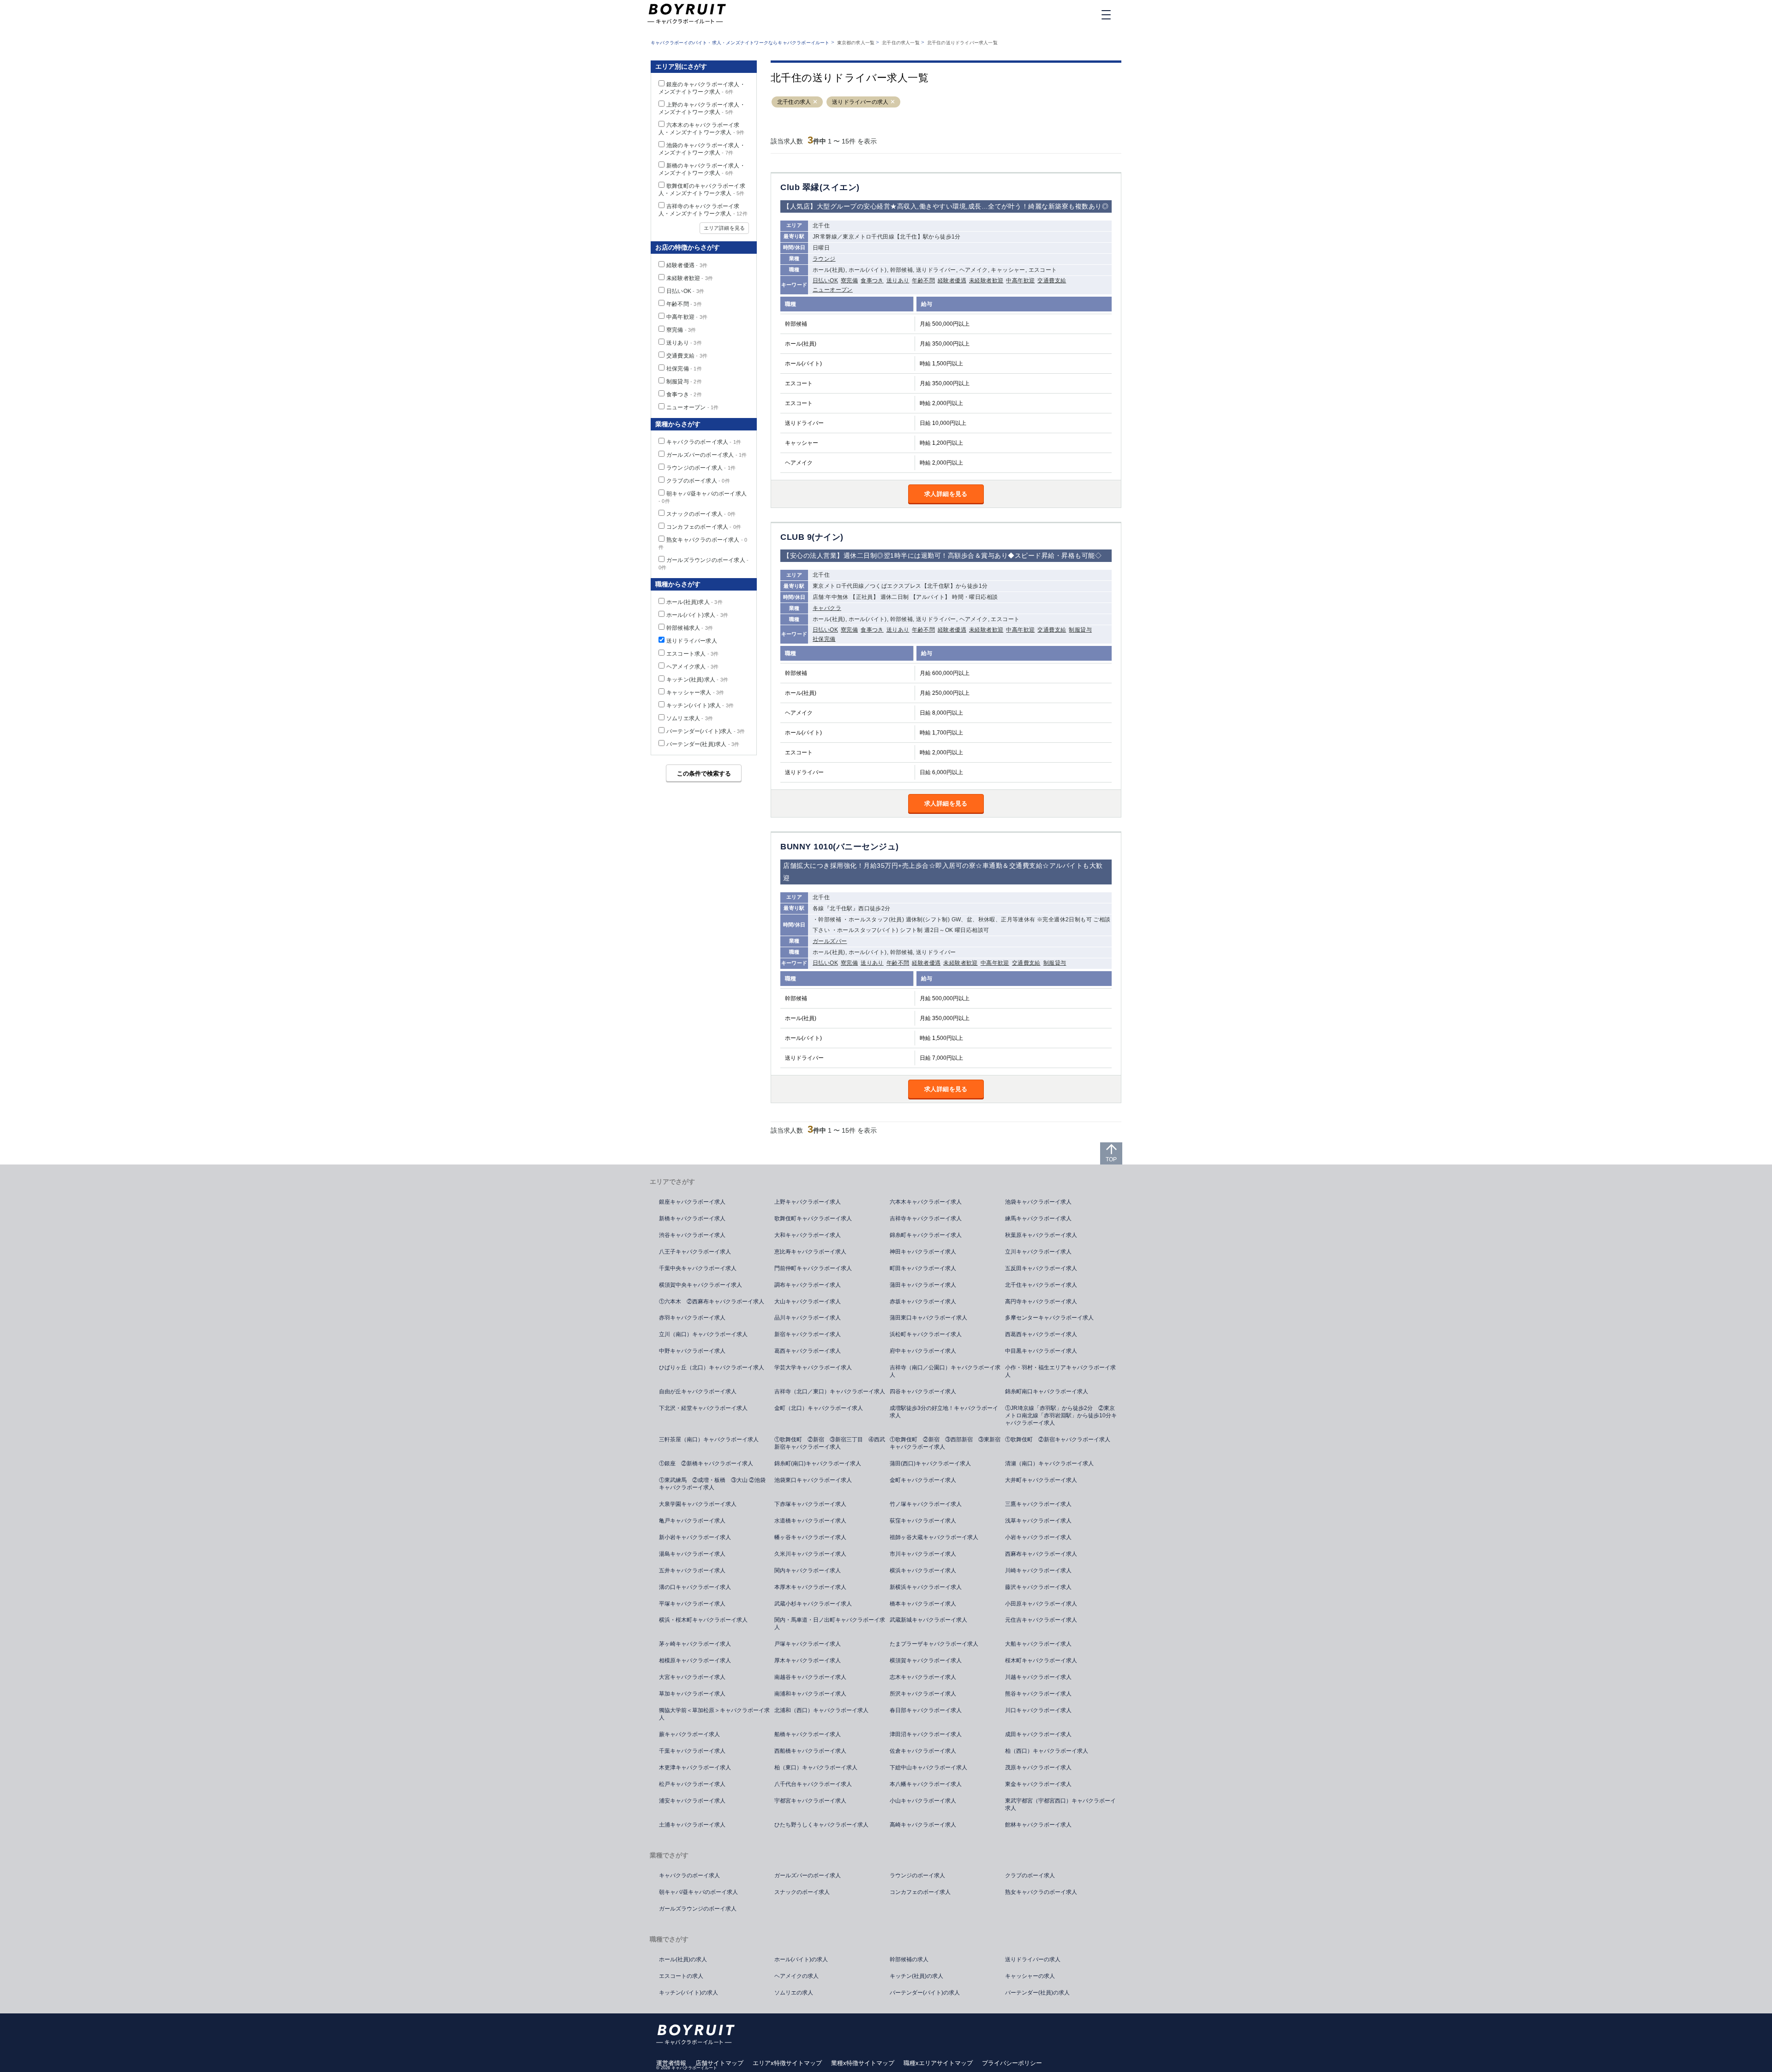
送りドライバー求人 (692, 641)
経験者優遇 (952, 281)
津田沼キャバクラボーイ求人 (926, 1734)
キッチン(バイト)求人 (700, 705)
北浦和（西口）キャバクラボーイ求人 (821, 1710)
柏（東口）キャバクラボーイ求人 (816, 1767)
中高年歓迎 (1020, 281)
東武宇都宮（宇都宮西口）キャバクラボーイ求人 (1060, 1804)
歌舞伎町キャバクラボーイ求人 (813, 1218)
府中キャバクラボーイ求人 (923, 1351)
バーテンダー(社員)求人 (703, 744)
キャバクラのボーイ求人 (704, 442)
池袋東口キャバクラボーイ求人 (813, 1480)
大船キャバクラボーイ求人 (1038, 1644)
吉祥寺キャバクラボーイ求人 (926, 1218)
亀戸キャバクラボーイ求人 (692, 1521)
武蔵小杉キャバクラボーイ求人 (813, 1604)
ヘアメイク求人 (692, 667)
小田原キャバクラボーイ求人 (1041, 1604)
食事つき (872, 281)
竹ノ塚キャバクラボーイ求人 (926, 1504)
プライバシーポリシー (1012, 2063)
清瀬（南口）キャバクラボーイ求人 (1049, 1463)
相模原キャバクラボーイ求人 (695, 1660)
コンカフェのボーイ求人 (704, 527)
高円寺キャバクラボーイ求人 (1041, 1302)
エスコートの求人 (681, 1976)
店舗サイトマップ (719, 2063)
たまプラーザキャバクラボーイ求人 (934, 1644)
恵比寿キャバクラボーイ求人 (810, 1252)
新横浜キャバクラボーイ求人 (926, 1587)
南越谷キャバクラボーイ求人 (810, 1677)
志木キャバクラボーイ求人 (923, 1677)
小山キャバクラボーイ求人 (923, 1801)
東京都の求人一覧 (856, 43)
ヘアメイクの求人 (796, 1976)
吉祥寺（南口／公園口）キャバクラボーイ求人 (945, 1371)
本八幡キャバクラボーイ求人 (926, 1784)
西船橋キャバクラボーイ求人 (810, 1751)
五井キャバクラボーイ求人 (692, 1570)
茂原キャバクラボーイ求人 (1038, 1767)
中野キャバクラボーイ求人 (692, 1351)
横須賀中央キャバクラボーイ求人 (700, 1285)
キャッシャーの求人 (1030, 1976)
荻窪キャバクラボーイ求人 (923, 1521)
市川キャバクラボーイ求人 (923, 1554)
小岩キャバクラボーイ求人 (1038, 1537)
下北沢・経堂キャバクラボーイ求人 (703, 1408)
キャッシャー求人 (695, 693)
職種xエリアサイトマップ (938, 2063)
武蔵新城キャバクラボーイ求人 (928, 1620)
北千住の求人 (794, 102)
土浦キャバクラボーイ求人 (692, 1825)
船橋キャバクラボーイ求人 (808, 1734)
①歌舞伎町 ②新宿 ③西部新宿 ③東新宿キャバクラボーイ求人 (945, 1443)
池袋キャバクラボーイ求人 (1038, 1202)
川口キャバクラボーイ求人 (1038, 1710)
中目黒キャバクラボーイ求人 (1041, 1351)
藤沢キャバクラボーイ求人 (1038, 1587)
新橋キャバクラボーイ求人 (692, 1218)
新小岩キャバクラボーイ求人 (695, 1537)
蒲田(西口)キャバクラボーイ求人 (930, 1463)
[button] (815, 102)
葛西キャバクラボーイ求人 (808, 1351)
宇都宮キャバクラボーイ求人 (810, 1801)
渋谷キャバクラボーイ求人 (692, 1235)
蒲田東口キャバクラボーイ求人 (928, 1318)
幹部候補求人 (690, 628)
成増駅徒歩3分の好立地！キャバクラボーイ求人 (944, 1412)
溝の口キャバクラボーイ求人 (695, 1587)
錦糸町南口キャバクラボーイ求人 (1047, 1391)
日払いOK (825, 281)
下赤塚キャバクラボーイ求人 (810, 1504)
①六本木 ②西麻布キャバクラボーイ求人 (712, 1302)
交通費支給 (1052, 281)
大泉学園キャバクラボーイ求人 (698, 1504)
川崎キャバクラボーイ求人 (1038, 1570)
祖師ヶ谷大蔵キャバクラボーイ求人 (934, 1537)
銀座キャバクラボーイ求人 (692, 1202)
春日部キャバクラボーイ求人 (926, 1710)
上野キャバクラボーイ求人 (808, 1202)
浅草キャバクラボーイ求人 (1038, 1521)
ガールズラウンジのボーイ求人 (698, 1909)
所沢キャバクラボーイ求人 (923, 1694)
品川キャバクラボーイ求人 (808, 1318)
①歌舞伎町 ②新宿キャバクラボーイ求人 (1058, 1439)
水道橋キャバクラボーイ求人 (810, 1521)
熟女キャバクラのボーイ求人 (1041, 1892)
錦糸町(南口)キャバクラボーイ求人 (818, 1463)
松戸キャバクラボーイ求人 (692, 1784)
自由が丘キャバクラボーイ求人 (698, 1391)
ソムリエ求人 (690, 718)
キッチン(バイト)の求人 (688, 1993)
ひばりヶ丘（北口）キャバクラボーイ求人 (712, 1367)
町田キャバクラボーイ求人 (923, 1268)
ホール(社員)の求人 (683, 1959)
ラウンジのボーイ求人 (701, 468)
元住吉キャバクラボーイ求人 (1041, 1620)
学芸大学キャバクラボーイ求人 (813, 1367)
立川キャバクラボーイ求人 (1038, 1252)
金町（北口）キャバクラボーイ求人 (819, 1408)
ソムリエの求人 (794, 1993)
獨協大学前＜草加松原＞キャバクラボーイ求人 (714, 1714)
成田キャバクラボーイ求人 (1038, 1734)
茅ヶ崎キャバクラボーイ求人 (695, 1644)
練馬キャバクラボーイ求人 (1038, 1218)
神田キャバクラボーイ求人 (923, 1252)
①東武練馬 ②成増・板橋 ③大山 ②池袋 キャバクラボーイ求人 (715, 1484)
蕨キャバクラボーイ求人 (689, 1734)
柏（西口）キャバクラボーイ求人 (1047, 1751)
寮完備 (849, 281)
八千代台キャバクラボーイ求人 (813, 1784)
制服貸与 (1080, 630)
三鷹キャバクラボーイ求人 (1038, 1504)
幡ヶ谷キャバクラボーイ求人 (810, 1537)
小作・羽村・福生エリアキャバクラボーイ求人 (1060, 1371)
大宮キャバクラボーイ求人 (692, 1677)
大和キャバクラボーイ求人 (808, 1235)
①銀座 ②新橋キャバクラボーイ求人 (706, 1463)
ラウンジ (824, 259)
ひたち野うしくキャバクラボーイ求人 (821, 1825)
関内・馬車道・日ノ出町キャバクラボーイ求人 (830, 1624)
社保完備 (824, 639)
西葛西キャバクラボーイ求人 (1041, 1334)
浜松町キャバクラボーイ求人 (926, 1334)
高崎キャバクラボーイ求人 (923, 1825)
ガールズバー (830, 941)
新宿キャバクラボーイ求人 (808, 1334)
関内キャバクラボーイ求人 (808, 1570)
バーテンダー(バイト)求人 (706, 731)
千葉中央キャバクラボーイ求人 (698, 1268)
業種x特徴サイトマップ (863, 2063)
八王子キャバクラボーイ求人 (695, 1252)
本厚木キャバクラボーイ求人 (810, 1587)
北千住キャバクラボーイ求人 (1041, 1285)
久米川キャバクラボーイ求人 (810, 1554)
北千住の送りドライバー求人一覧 (962, 43)
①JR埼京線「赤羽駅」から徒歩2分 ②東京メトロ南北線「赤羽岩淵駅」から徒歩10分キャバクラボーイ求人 (1061, 1415)
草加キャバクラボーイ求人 (692, 1694)
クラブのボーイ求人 (698, 481)
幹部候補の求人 (909, 1959)
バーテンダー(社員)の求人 (1037, 1993)
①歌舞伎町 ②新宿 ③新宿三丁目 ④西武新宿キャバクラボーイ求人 (830, 1443)
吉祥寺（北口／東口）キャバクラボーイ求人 (830, 1391)
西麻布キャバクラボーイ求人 (1041, 1554)
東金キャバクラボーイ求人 (1038, 1784)
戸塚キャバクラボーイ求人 (808, 1644)
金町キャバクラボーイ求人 (923, 1480)
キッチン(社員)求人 (697, 680)
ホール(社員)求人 (694, 602)
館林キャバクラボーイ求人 (1038, 1825)
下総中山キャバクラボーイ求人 (928, 1767)
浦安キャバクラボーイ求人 (692, 1801)
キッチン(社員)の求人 (916, 1976)
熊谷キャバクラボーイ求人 (1038, 1694)
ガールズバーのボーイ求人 (706, 455)
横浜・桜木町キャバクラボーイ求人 (703, 1620)
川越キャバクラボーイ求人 (1038, 1677)
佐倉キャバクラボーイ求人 (923, 1751)
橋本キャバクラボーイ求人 (923, 1604)
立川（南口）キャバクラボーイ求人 (703, 1334)
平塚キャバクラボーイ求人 (692, 1604)
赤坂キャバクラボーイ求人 (923, 1302)
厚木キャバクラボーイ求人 (808, 1660)
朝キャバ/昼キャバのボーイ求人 (698, 1892)
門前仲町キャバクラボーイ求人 (813, 1268)
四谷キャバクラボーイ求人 (923, 1391)
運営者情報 (671, 2063)
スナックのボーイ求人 (701, 514)
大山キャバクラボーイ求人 (808, 1302)
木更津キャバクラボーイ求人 (695, 1767)
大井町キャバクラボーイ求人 (1041, 1480)
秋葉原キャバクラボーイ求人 (1041, 1235)
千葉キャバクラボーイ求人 (692, 1751)
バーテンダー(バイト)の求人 (925, 1993)
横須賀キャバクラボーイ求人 (926, 1660)
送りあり (898, 281)
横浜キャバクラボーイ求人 (923, 1570)
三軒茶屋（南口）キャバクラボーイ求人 (709, 1439)
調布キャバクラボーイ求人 (808, 1285)
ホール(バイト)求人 (697, 615)
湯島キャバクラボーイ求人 (692, 1554)
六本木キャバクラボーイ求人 (926, 1202)
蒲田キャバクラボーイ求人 (923, 1285)
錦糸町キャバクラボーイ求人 (926, 1235)
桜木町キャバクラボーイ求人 (1041, 1660)
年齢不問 (923, 281)
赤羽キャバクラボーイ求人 (692, 1318)
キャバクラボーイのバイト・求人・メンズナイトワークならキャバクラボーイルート (740, 43)
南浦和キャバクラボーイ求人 (810, 1694)
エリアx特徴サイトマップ (787, 2063)
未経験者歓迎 (986, 281)
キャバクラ (827, 608)
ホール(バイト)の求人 (801, 1959)
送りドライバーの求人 (860, 102)
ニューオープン (833, 290)
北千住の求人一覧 (901, 43)
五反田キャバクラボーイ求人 (1041, 1268)
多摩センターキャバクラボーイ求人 (1049, 1318)
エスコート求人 (692, 654)
